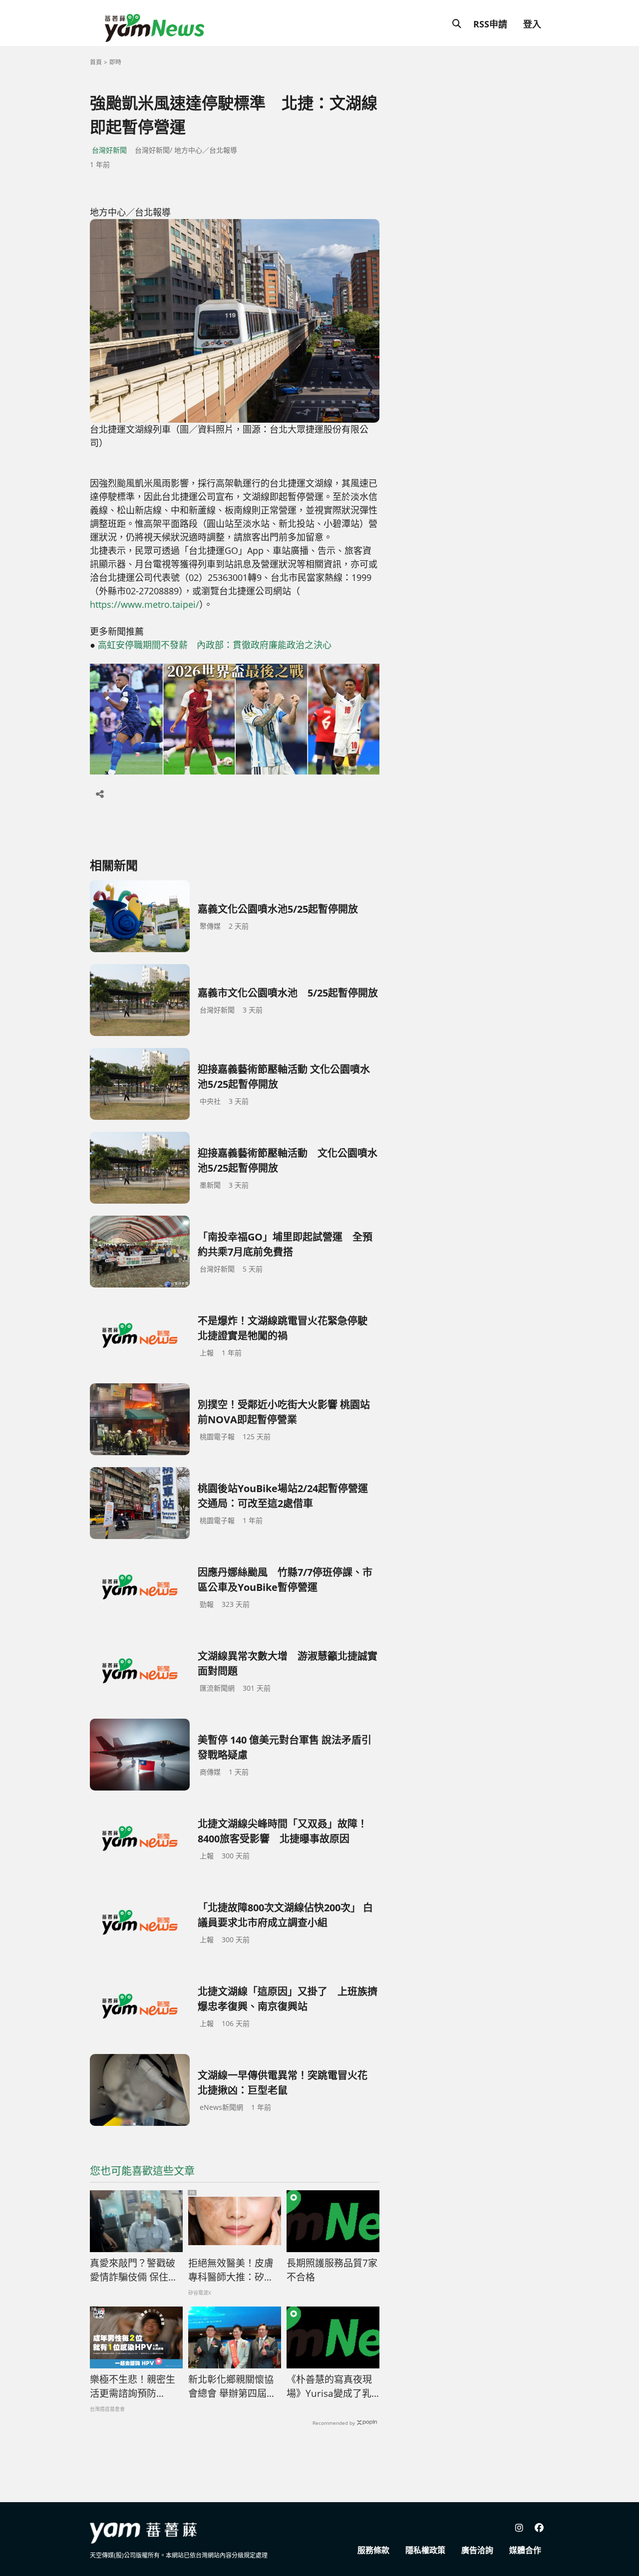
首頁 (96, 62)
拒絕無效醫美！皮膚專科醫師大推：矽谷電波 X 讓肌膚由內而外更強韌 (231, 2271)
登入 (532, 24)
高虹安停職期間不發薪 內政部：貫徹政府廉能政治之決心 (215, 645)
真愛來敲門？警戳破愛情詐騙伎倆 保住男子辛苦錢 (134, 2271)
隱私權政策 (425, 2550)
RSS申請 (490, 24)
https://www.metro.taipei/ (145, 604)
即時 (115, 62)
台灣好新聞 (109, 150)
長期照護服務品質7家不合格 (332, 2270)
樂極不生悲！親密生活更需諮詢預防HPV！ (133, 2387)
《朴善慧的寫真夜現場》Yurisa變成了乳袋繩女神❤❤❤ (329, 2387)
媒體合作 (525, 2550)
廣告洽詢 (477, 2550)
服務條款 (373, 2550)
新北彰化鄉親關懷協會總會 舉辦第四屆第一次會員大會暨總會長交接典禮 (232, 2387)
